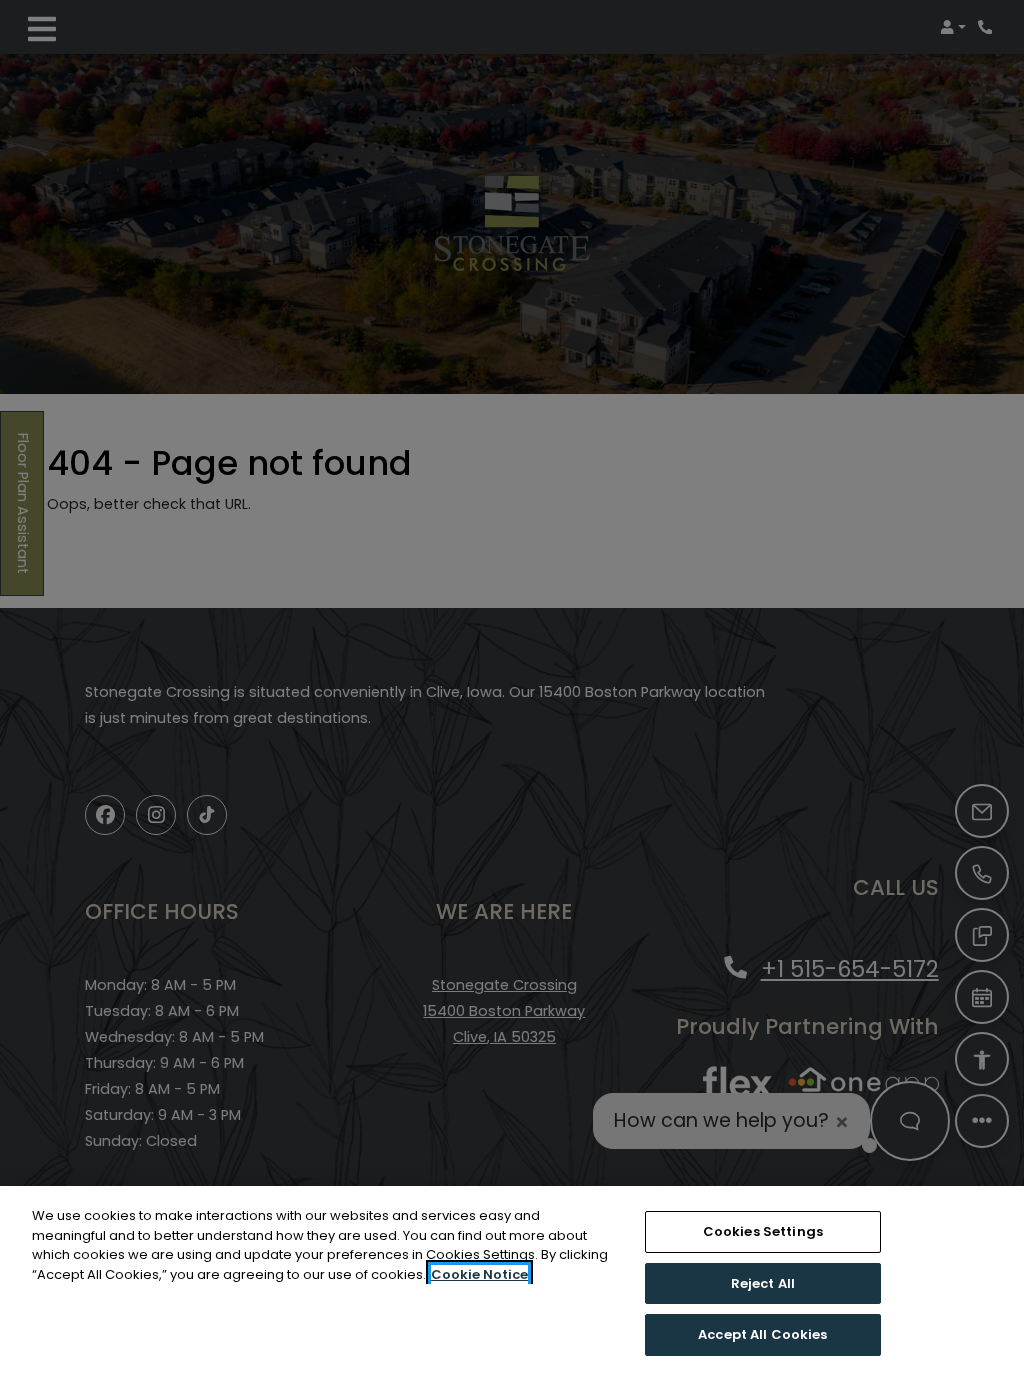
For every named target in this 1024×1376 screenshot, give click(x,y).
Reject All (763, 1283)
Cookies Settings (763, 1231)
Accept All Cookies (762, 1334)
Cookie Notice (479, 1274)
